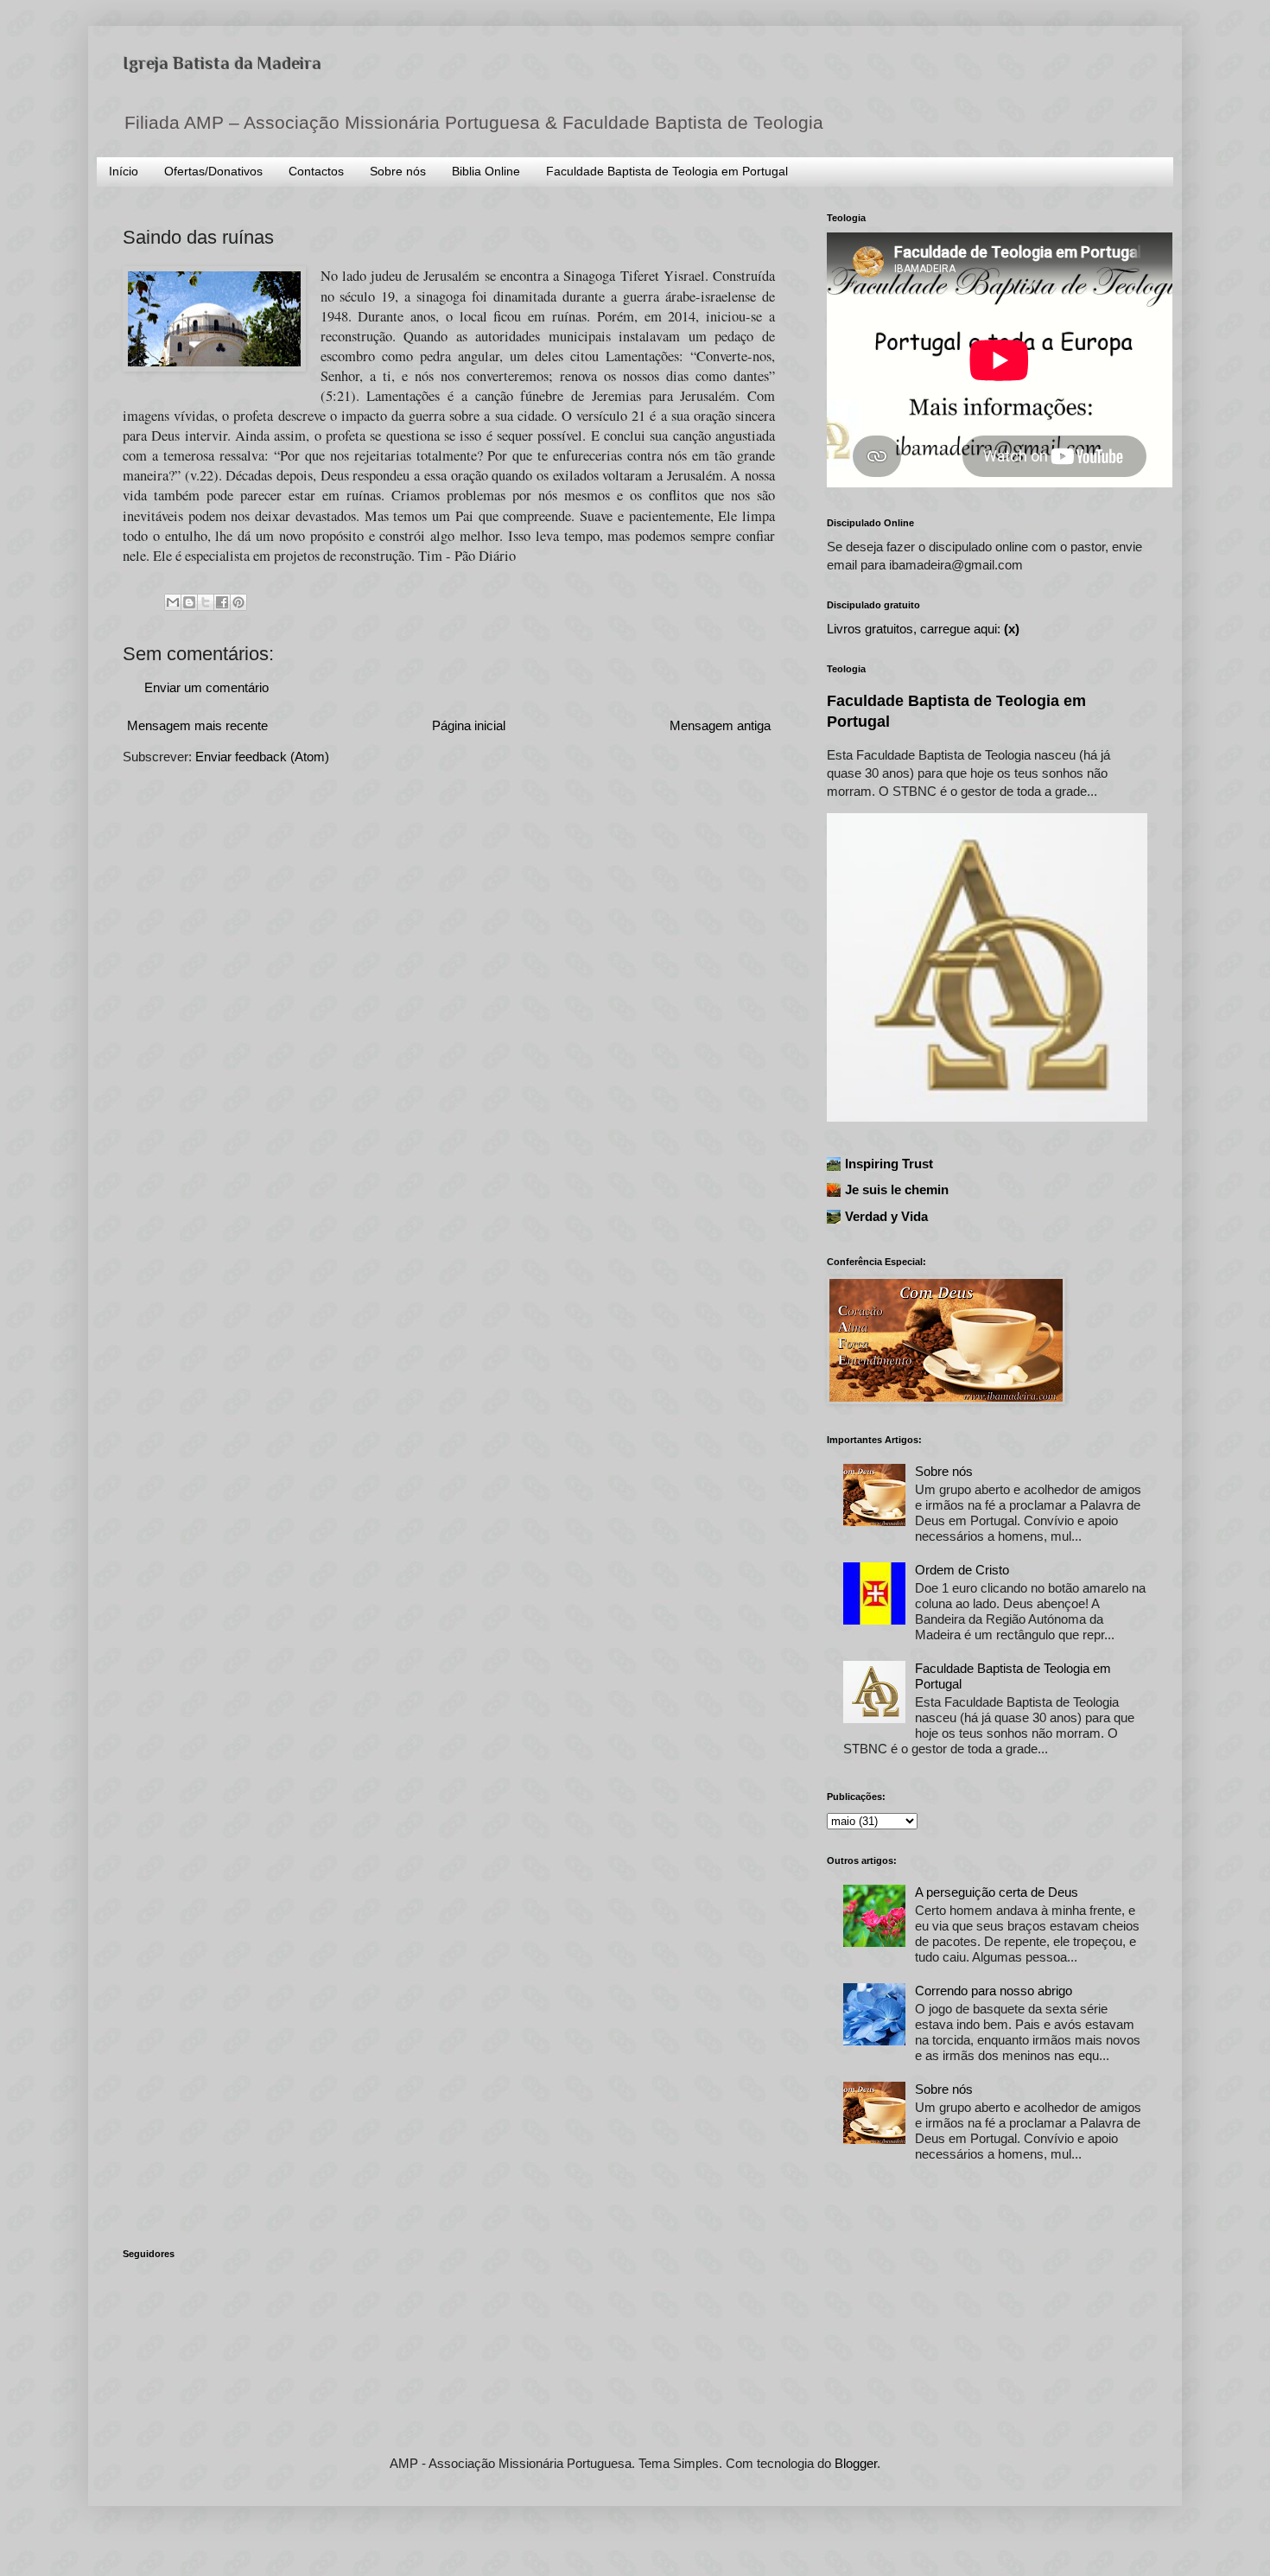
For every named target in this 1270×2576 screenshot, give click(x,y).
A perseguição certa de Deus (997, 1892)
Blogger (856, 2463)
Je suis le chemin (897, 1189)
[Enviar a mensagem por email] (173, 602)
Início (124, 171)
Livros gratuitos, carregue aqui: (923, 629)
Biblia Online (486, 171)
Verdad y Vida (886, 1216)
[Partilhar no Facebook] (222, 602)
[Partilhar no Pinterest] (238, 602)
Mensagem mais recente (197, 725)
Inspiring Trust (889, 1164)
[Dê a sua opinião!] (189, 602)
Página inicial (469, 725)
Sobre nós (398, 171)
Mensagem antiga (720, 725)
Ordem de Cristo (962, 1570)
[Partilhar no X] (206, 602)
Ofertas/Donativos (213, 171)
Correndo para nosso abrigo (994, 1991)
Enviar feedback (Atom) (262, 757)
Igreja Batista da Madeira (222, 63)
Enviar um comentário (206, 687)
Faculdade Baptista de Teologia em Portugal (667, 171)
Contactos (316, 171)
